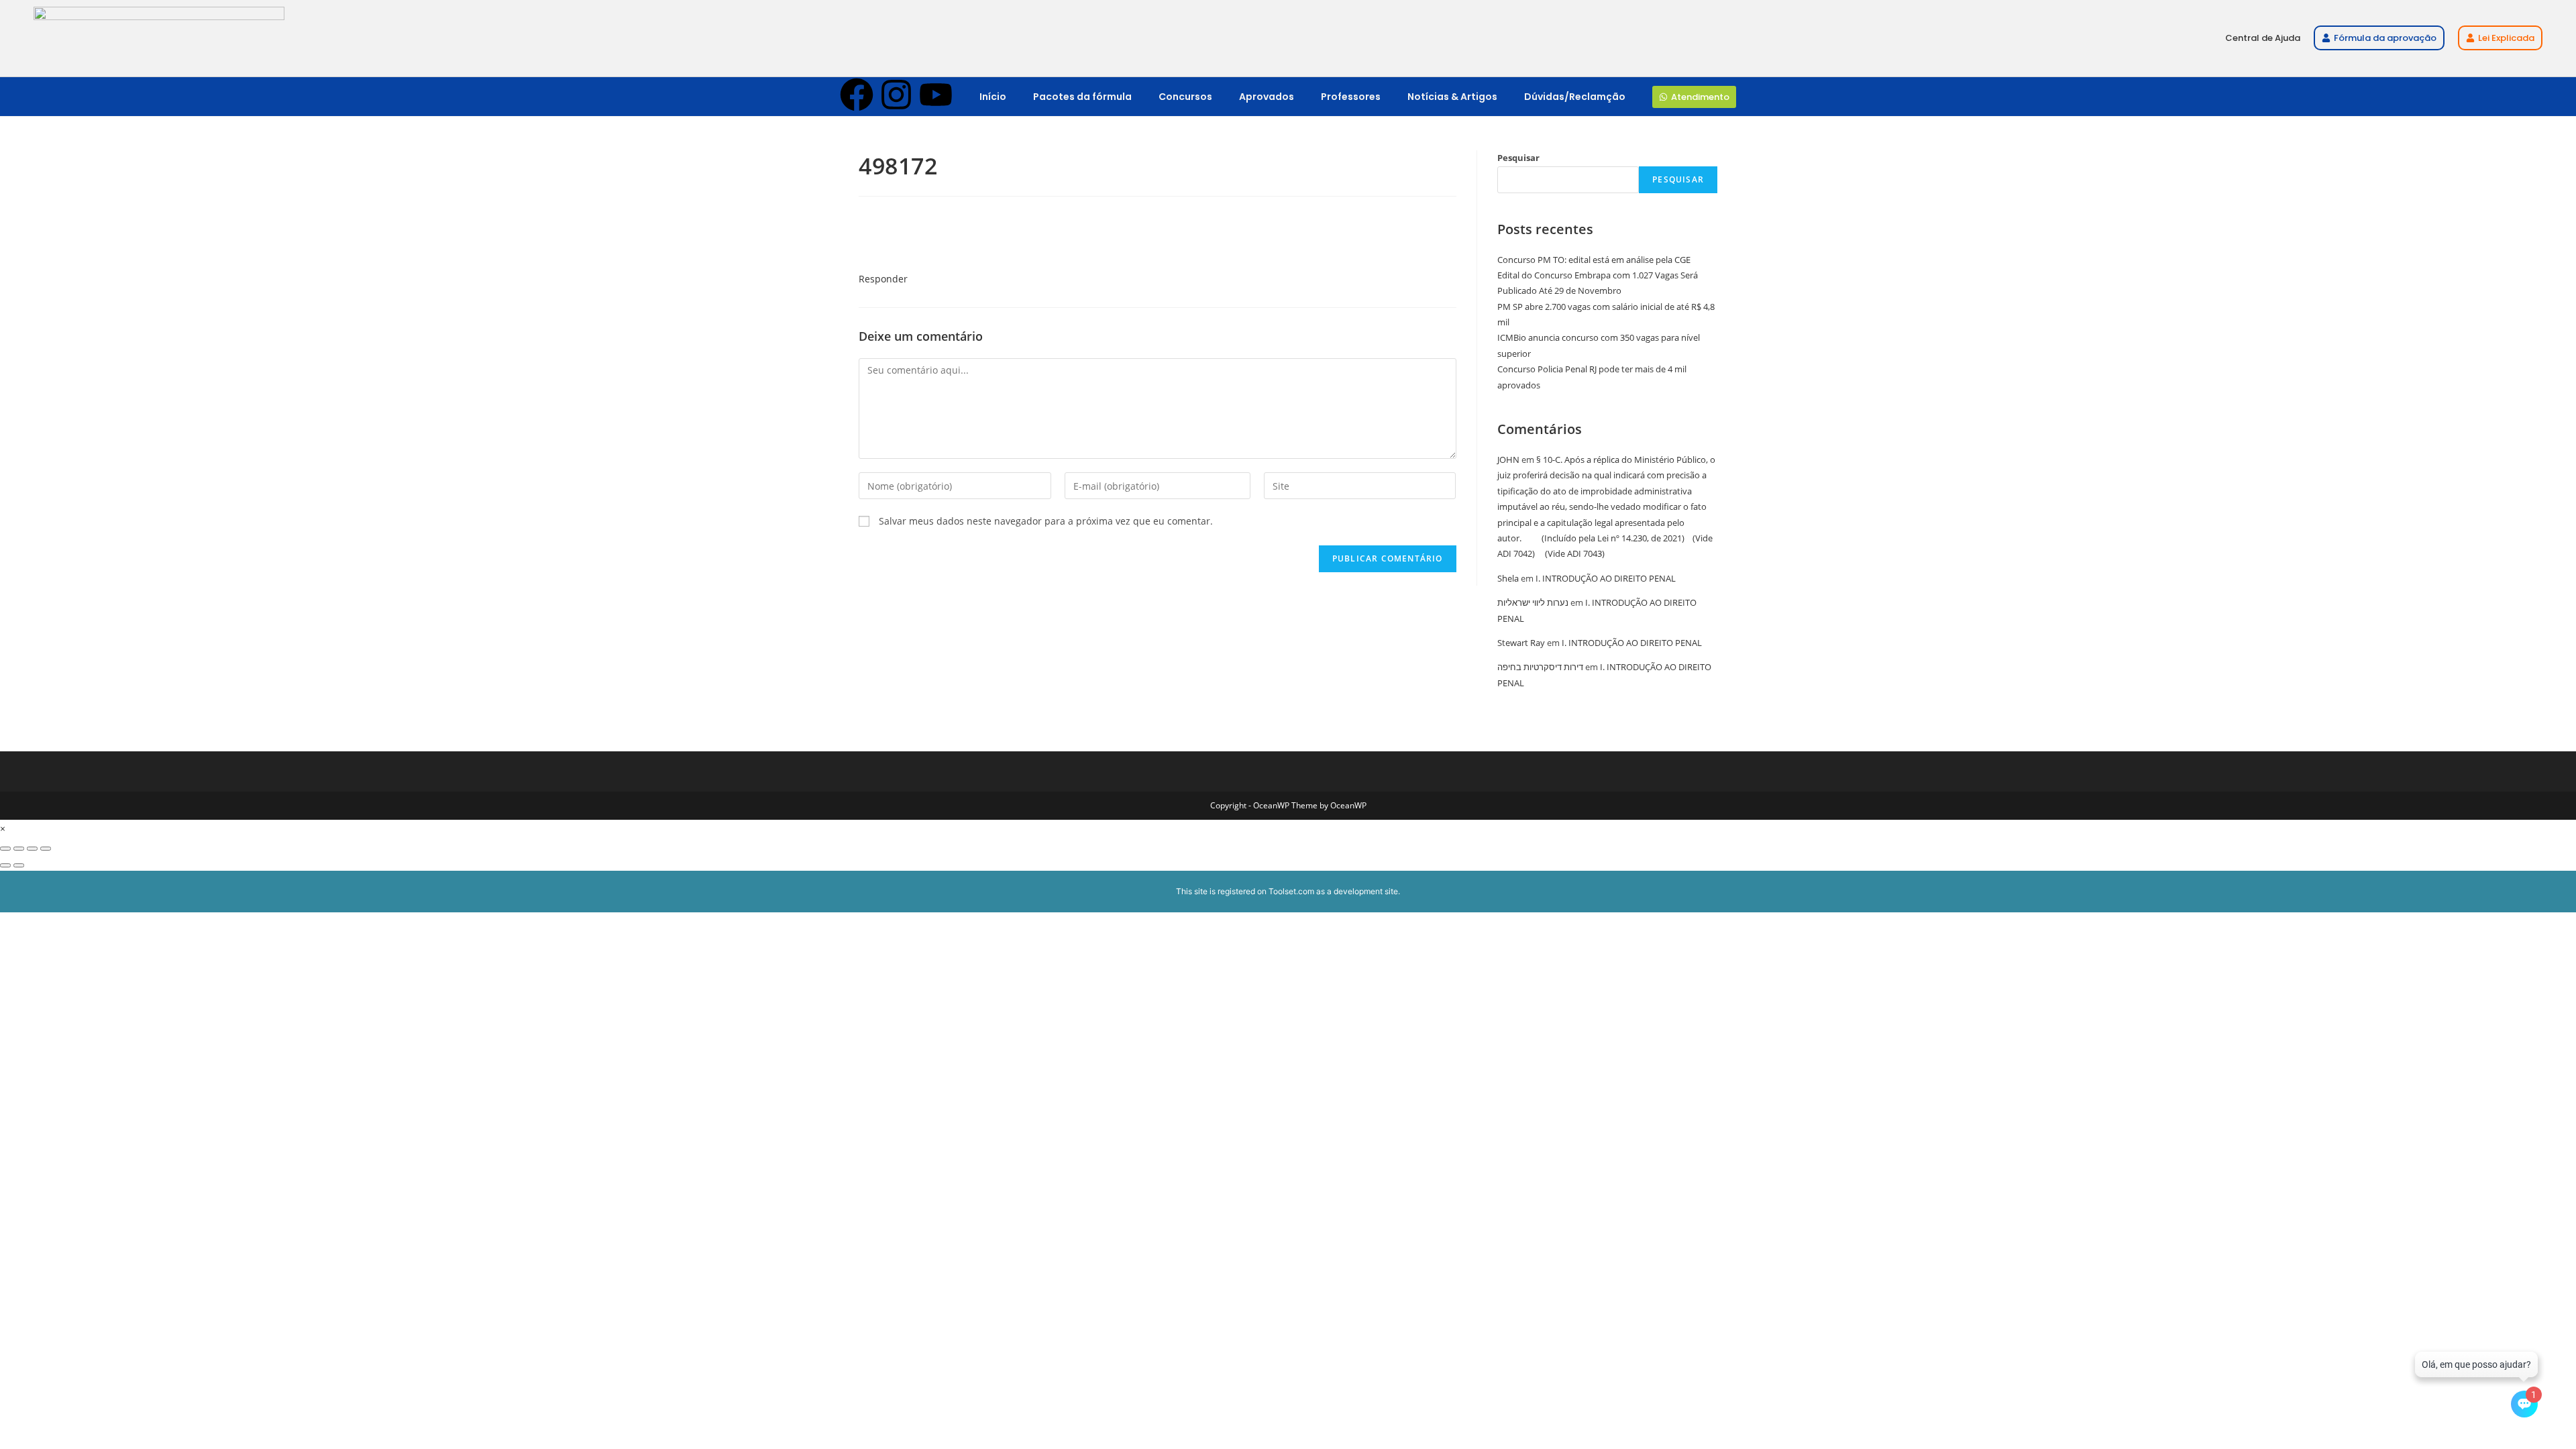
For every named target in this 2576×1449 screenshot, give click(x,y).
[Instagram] (896, 95)
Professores (1351, 97)
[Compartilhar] (32, 849)
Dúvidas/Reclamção (1575, 97)
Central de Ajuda (2263, 38)
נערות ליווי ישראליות (1533, 602)
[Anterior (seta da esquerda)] (5, 865)
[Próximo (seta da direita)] (19, 865)
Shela (1508, 578)
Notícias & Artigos (1452, 97)
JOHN (1508, 460)
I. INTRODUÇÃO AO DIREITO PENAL (1606, 578)
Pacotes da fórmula (1082, 97)
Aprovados (1267, 97)
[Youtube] (936, 95)
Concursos (1185, 97)
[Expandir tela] (19, 849)
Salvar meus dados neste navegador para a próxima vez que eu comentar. (1046, 521)
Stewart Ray (1521, 643)
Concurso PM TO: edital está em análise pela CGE (1594, 260)
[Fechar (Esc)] (46, 849)
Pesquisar (1518, 158)
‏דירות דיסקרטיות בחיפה (1540, 667)
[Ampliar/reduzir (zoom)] (5, 849)
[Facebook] (857, 95)
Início (993, 97)
